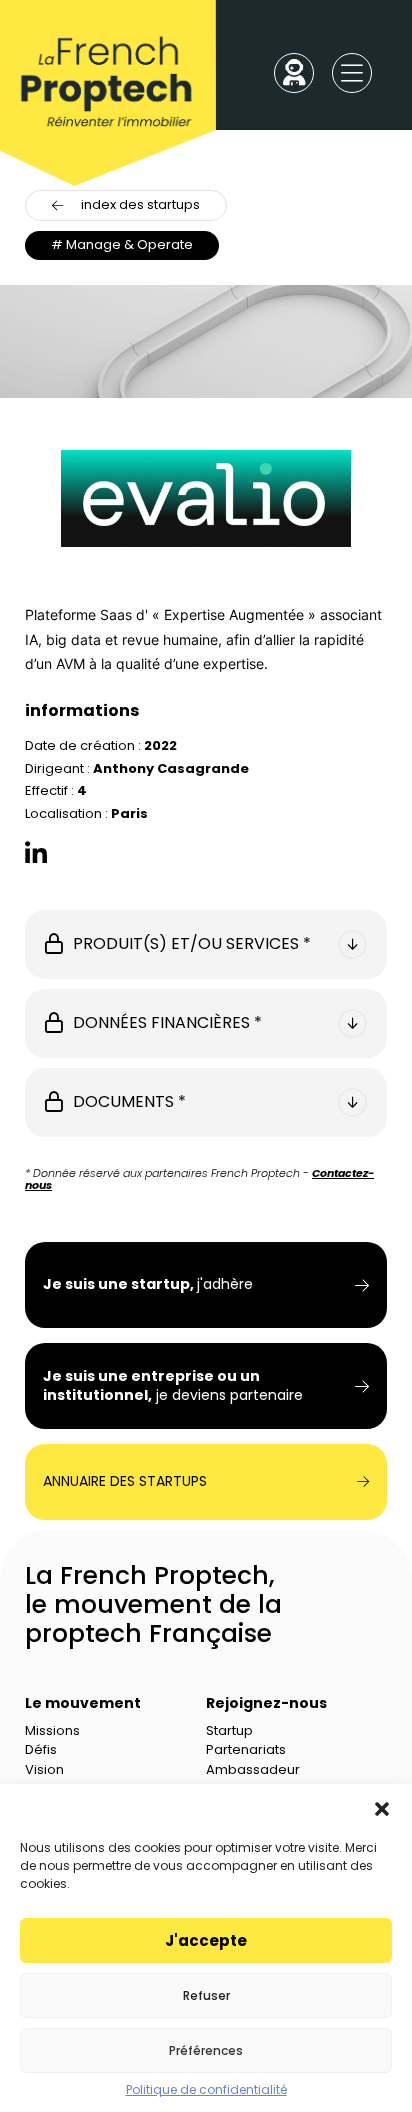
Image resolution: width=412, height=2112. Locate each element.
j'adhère (148, 1284)
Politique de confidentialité (206, 2090)
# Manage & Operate (122, 244)
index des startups (140, 204)
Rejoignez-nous (266, 1703)
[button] (382, 1809)
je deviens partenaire (173, 1386)
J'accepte (206, 1940)
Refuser (206, 1995)
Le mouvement (83, 1703)
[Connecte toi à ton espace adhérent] (294, 74)
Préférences (206, 2050)
